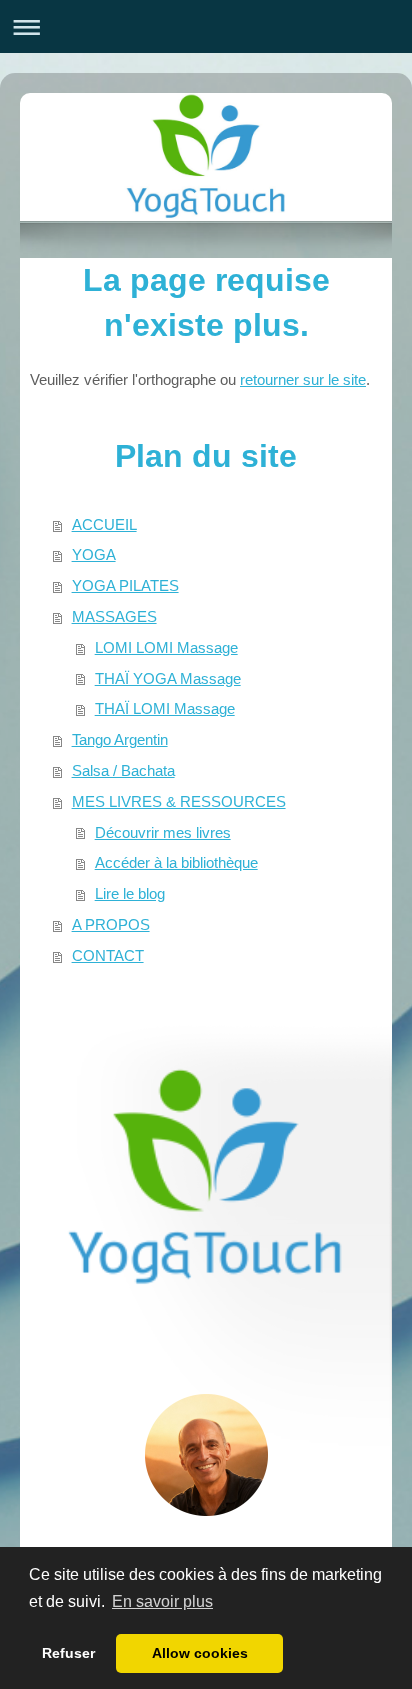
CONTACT (108, 955)
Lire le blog (130, 893)
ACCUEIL (104, 524)
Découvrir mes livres (163, 832)
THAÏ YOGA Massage (168, 678)
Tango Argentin (120, 739)
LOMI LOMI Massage (166, 647)
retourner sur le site (303, 379)
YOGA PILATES (125, 585)
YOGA (94, 554)
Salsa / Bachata (123, 770)
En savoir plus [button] (162, 1601)
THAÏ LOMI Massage (165, 708)
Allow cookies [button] (200, 1653)
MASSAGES (114, 616)
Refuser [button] (68, 1653)
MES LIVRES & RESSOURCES (179, 801)
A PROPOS (111, 924)
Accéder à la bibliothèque (176, 862)
